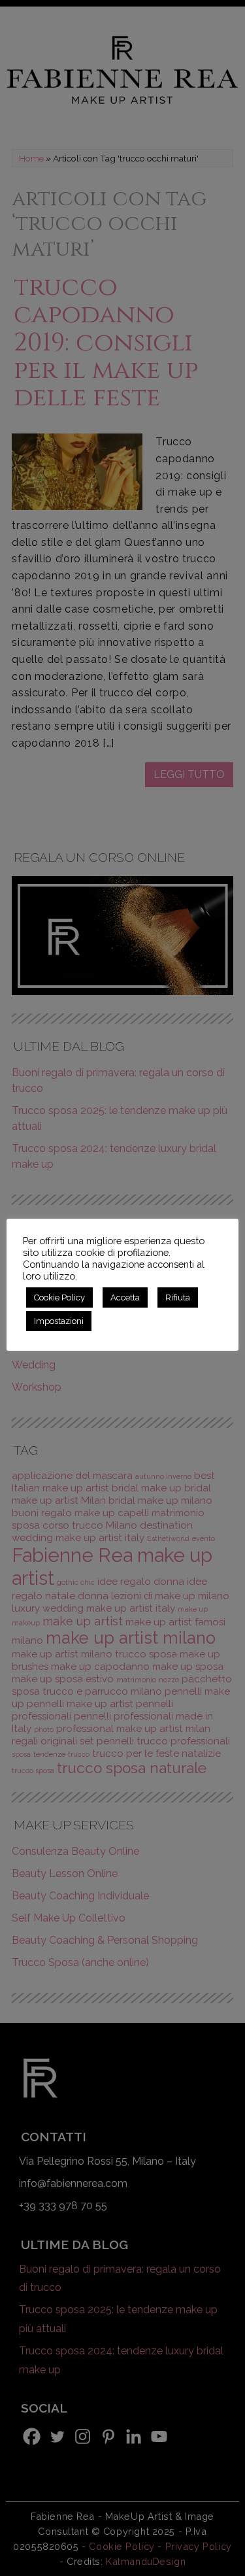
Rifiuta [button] (178, 1297)
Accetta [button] (125, 1297)
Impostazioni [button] (59, 1321)
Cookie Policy (59, 1297)
